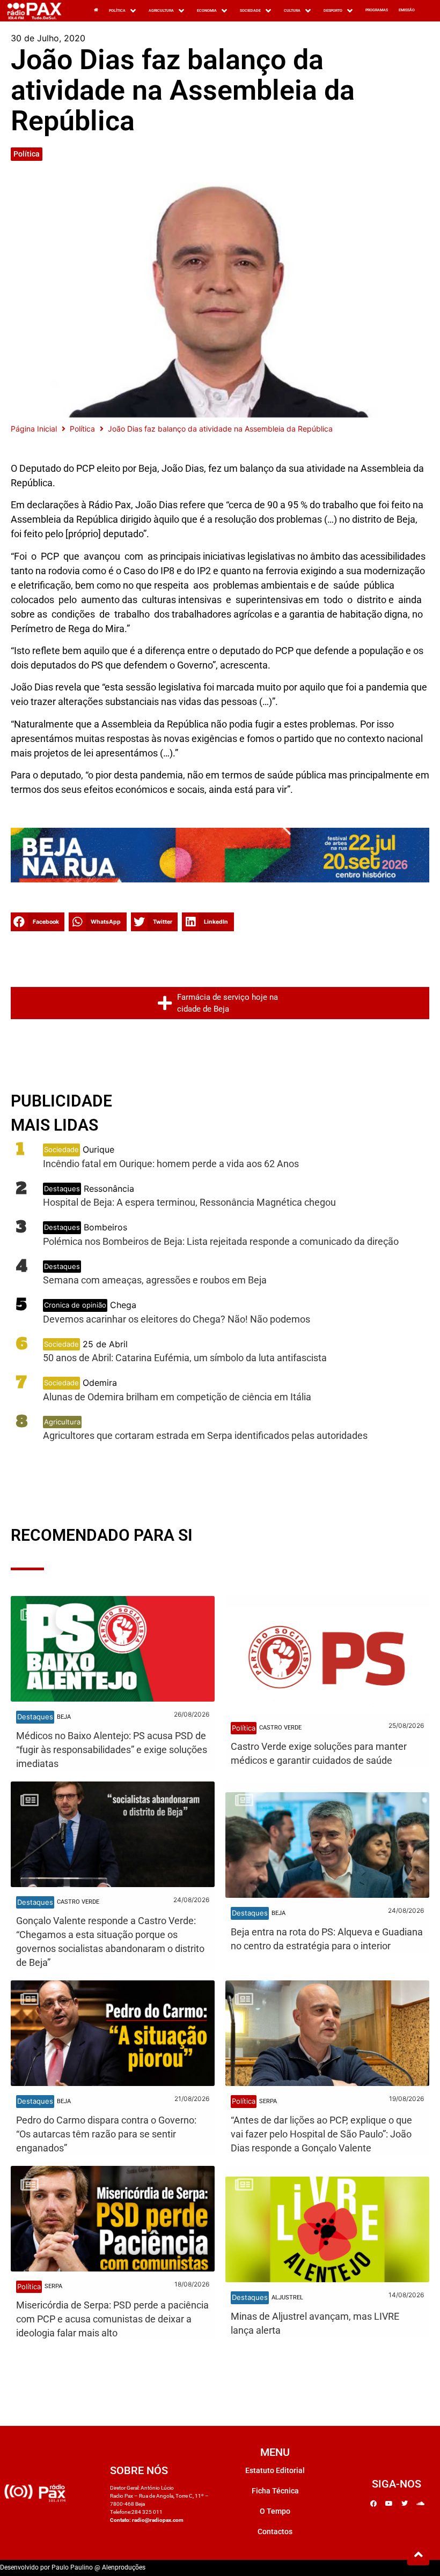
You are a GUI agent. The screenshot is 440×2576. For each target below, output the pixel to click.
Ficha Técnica (275, 2491)
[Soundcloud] (420, 2504)
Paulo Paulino (72, 2567)
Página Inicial (34, 429)
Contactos (275, 2532)
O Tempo (275, 2511)
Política (27, 154)
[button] (38, 922)
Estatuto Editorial (275, 2470)
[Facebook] (373, 2504)
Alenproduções (124, 2567)
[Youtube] (389, 2504)
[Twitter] (405, 2504)
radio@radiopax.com (158, 2520)
